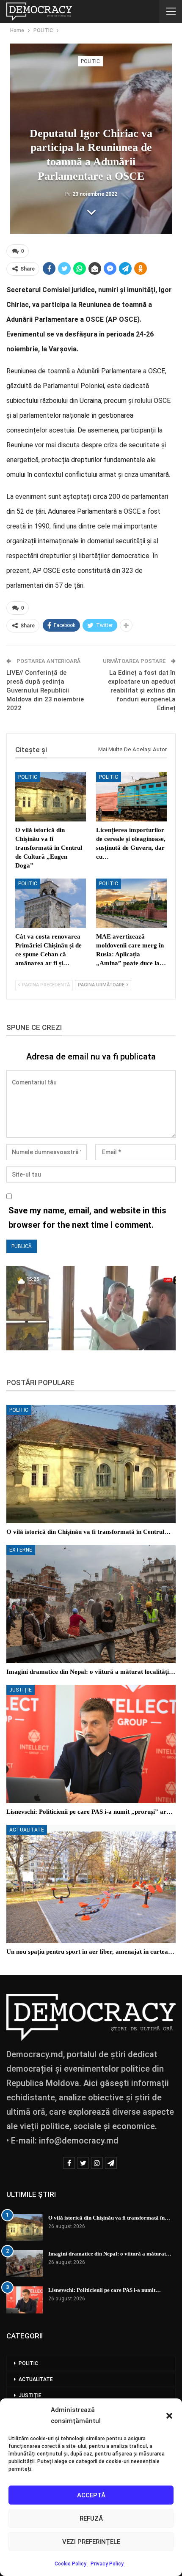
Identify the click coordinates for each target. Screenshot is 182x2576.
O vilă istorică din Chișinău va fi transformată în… (109, 2218)
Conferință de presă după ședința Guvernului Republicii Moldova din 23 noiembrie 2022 (45, 690)
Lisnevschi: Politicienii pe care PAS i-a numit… (105, 2290)
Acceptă (91, 2495)
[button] (169, 2416)
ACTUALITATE (27, 1830)
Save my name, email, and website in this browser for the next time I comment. (87, 1218)
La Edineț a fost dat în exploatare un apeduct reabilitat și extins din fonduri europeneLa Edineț (142, 690)
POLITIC (90, 61)
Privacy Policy (107, 2564)
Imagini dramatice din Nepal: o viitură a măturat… (110, 2254)
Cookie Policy (70, 2564)
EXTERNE (21, 1550)
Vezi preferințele (91, 2542)
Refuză (91, 2519)
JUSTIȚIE (21, 1690)
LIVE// (16, 673)
